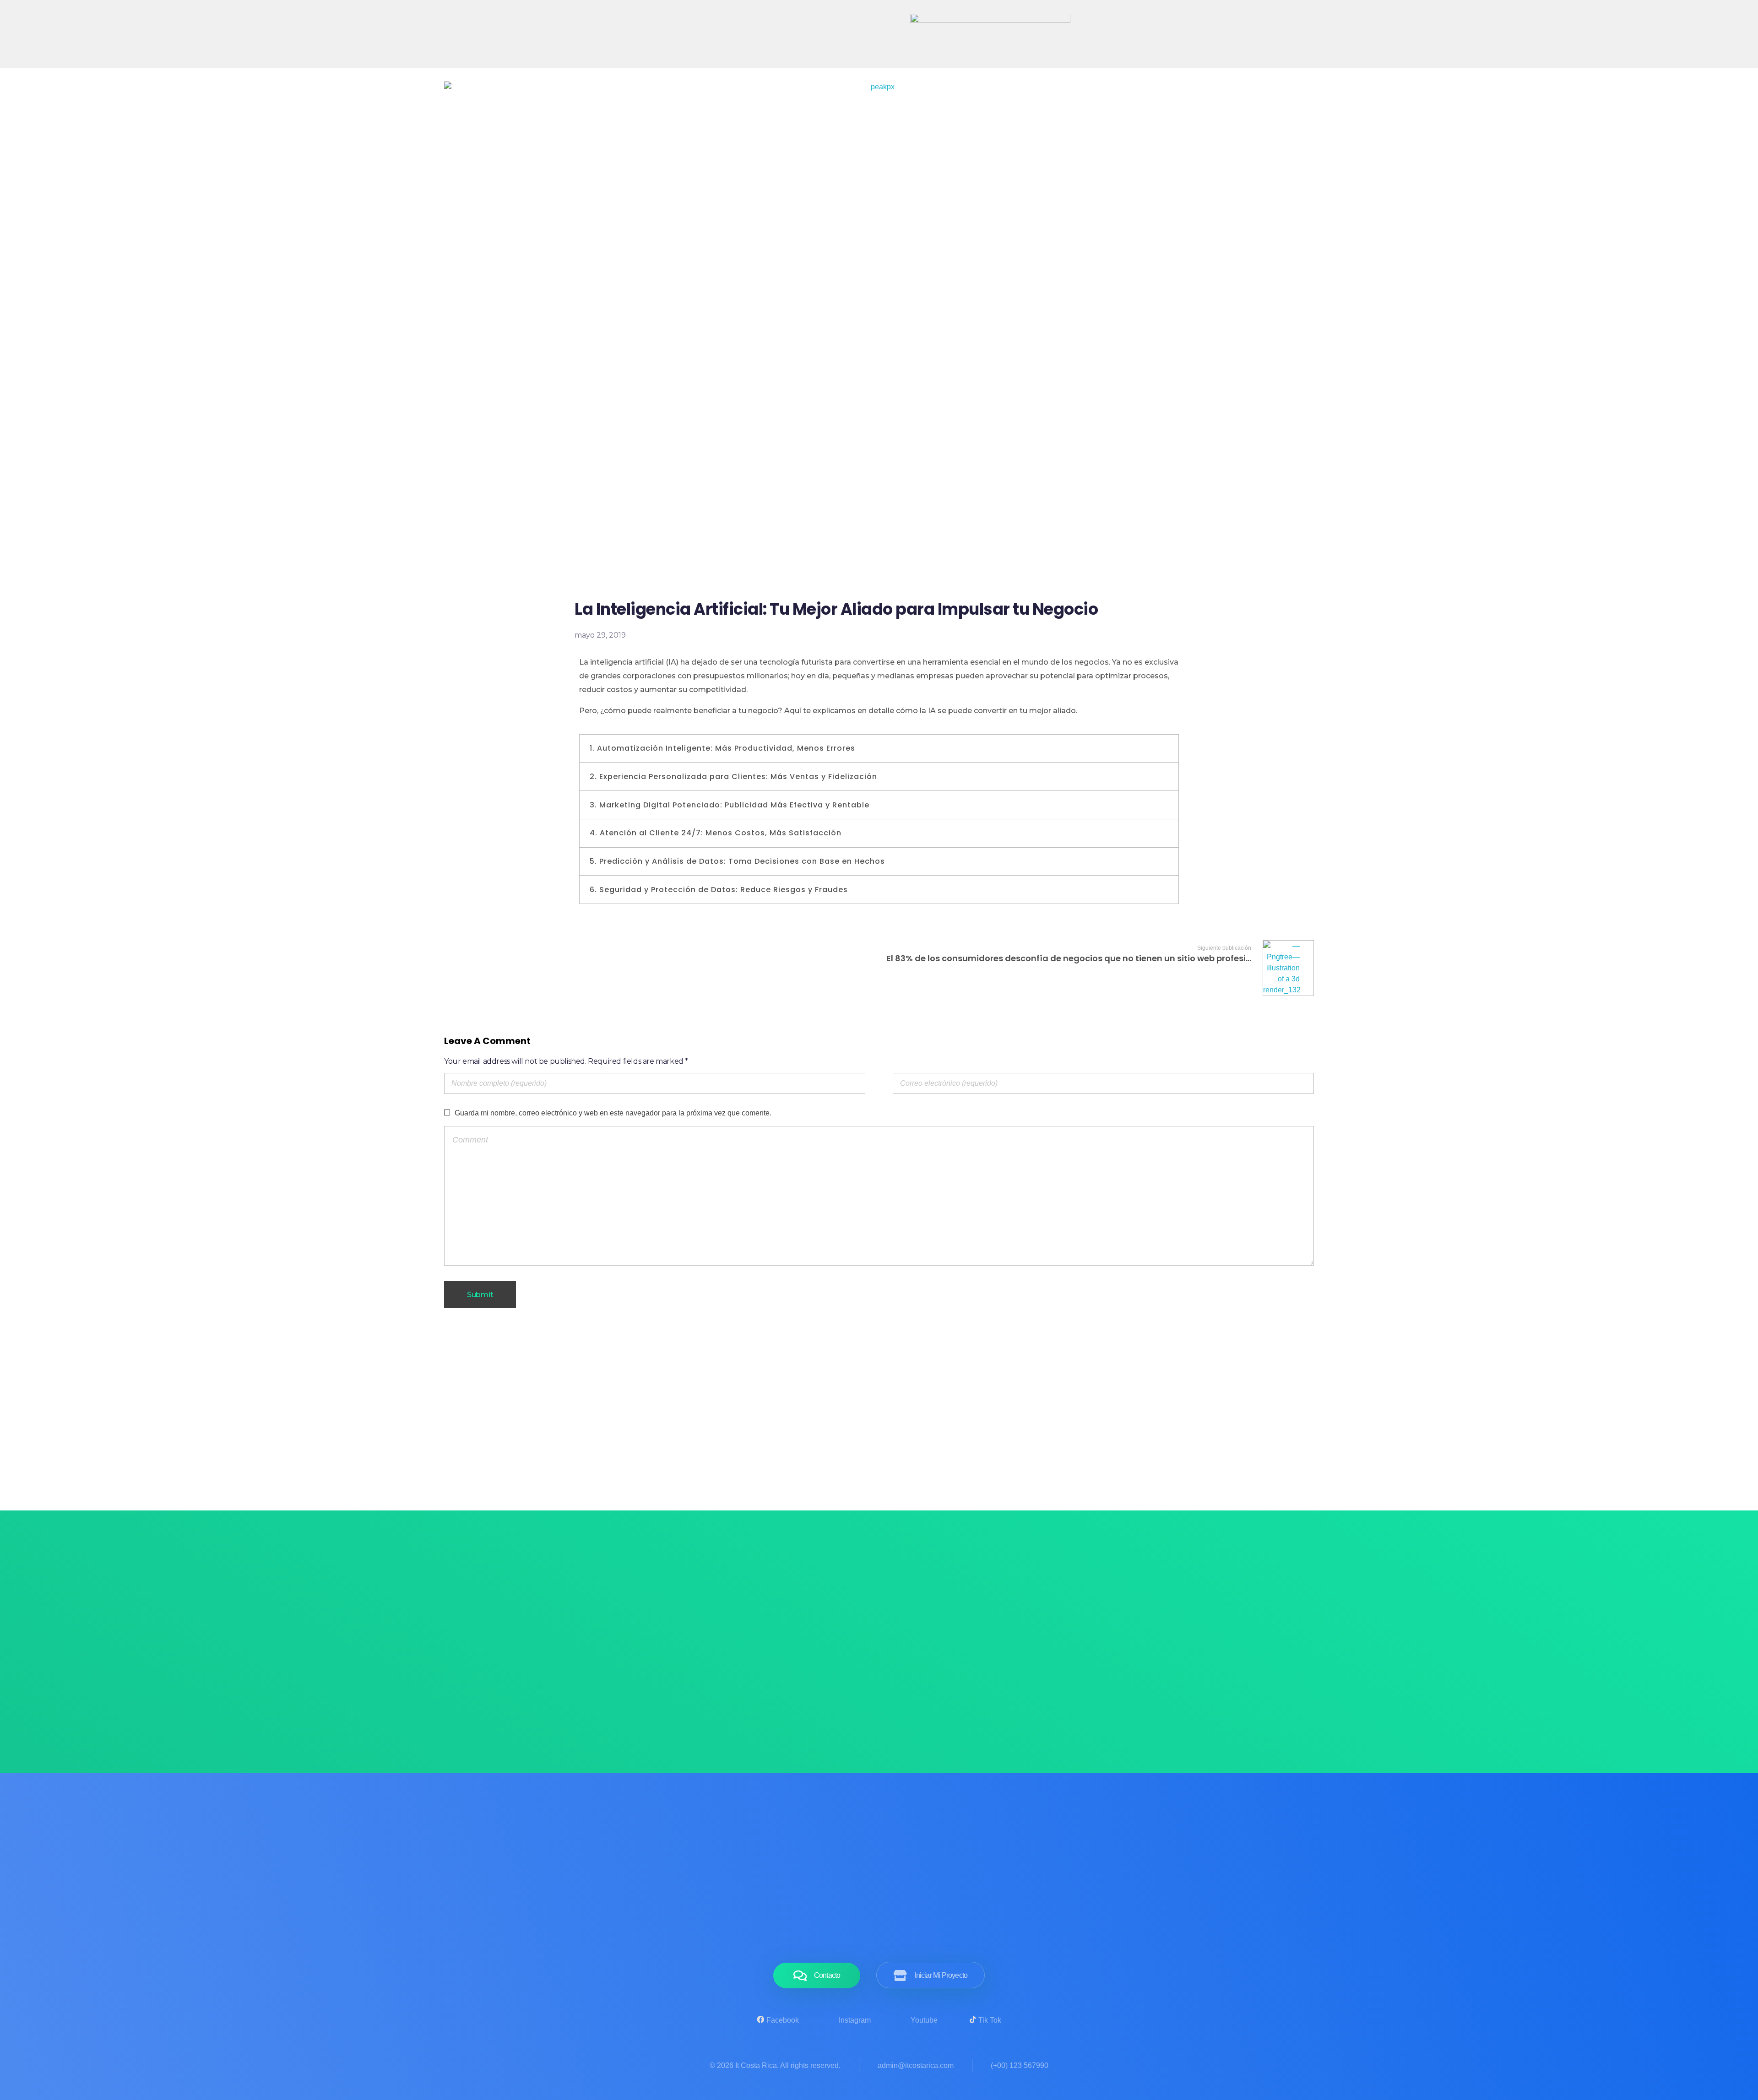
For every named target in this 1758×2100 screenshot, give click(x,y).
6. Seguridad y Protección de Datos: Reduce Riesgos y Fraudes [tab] (719, 890)
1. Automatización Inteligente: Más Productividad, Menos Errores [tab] (722, 748)
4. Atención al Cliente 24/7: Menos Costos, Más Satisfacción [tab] (716, 833)
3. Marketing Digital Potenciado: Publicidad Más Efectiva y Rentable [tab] (730, 805)
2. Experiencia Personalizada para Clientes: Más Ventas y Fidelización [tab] (733, 777)
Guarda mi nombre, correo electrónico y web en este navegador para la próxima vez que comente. (613, 1113)
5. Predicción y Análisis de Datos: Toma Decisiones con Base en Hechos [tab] (737, 861)
